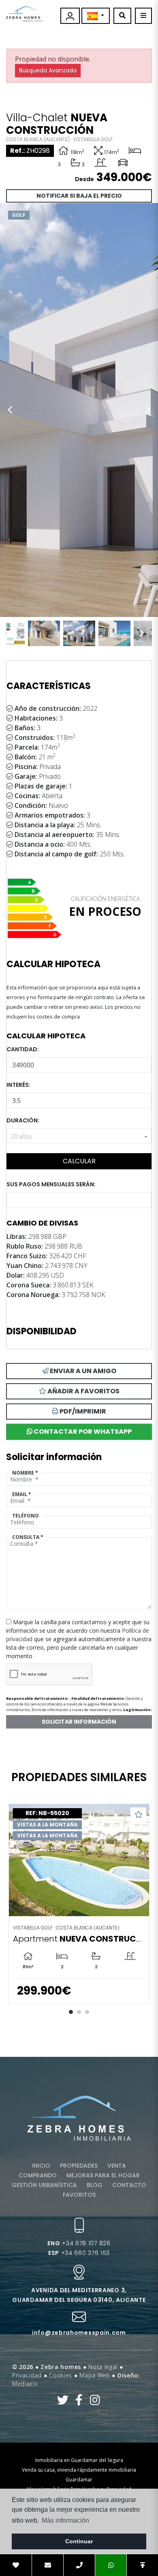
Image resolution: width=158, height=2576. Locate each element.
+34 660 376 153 (79, 2253)
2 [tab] (79, 2012)
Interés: (18, 1085)
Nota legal (103, 2367)
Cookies (61, 2375)
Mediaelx (25, 2384)
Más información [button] (65, 2520)
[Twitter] (63, 2402)
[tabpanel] (79, 1904)
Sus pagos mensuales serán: (51, 1184)
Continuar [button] (79, 2541)
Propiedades (79, 2166)
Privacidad (27, 2375)
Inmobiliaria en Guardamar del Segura (79, 2460)
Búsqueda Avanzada (48, 70)
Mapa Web (95, 2375)
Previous (10, 410)
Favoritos (79, 2195)
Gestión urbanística (44, 2185)
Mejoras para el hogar (103, 2175)
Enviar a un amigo (82, 1371)
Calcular (79, 1161)
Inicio (41, 2166)
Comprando (38, 2175)
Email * (22, 1494)
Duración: (23, 1120)
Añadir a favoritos (83, 1391)
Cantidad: (23, 1049)
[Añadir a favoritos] (138, 1815)
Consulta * (28, 1537)
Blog (95, 2185)
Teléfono (26, 1516)
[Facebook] (79, 2402)
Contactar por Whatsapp (82, 1432)
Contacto (129, 2185)
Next (148, 410)
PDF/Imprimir (82, 1411)
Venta (117, 2166)
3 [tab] (87, 2012)
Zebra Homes (24, 14)
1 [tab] (71, 2012)
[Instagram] (95, 2402)
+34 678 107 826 (79, 2243)
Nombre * (25, 1473)
